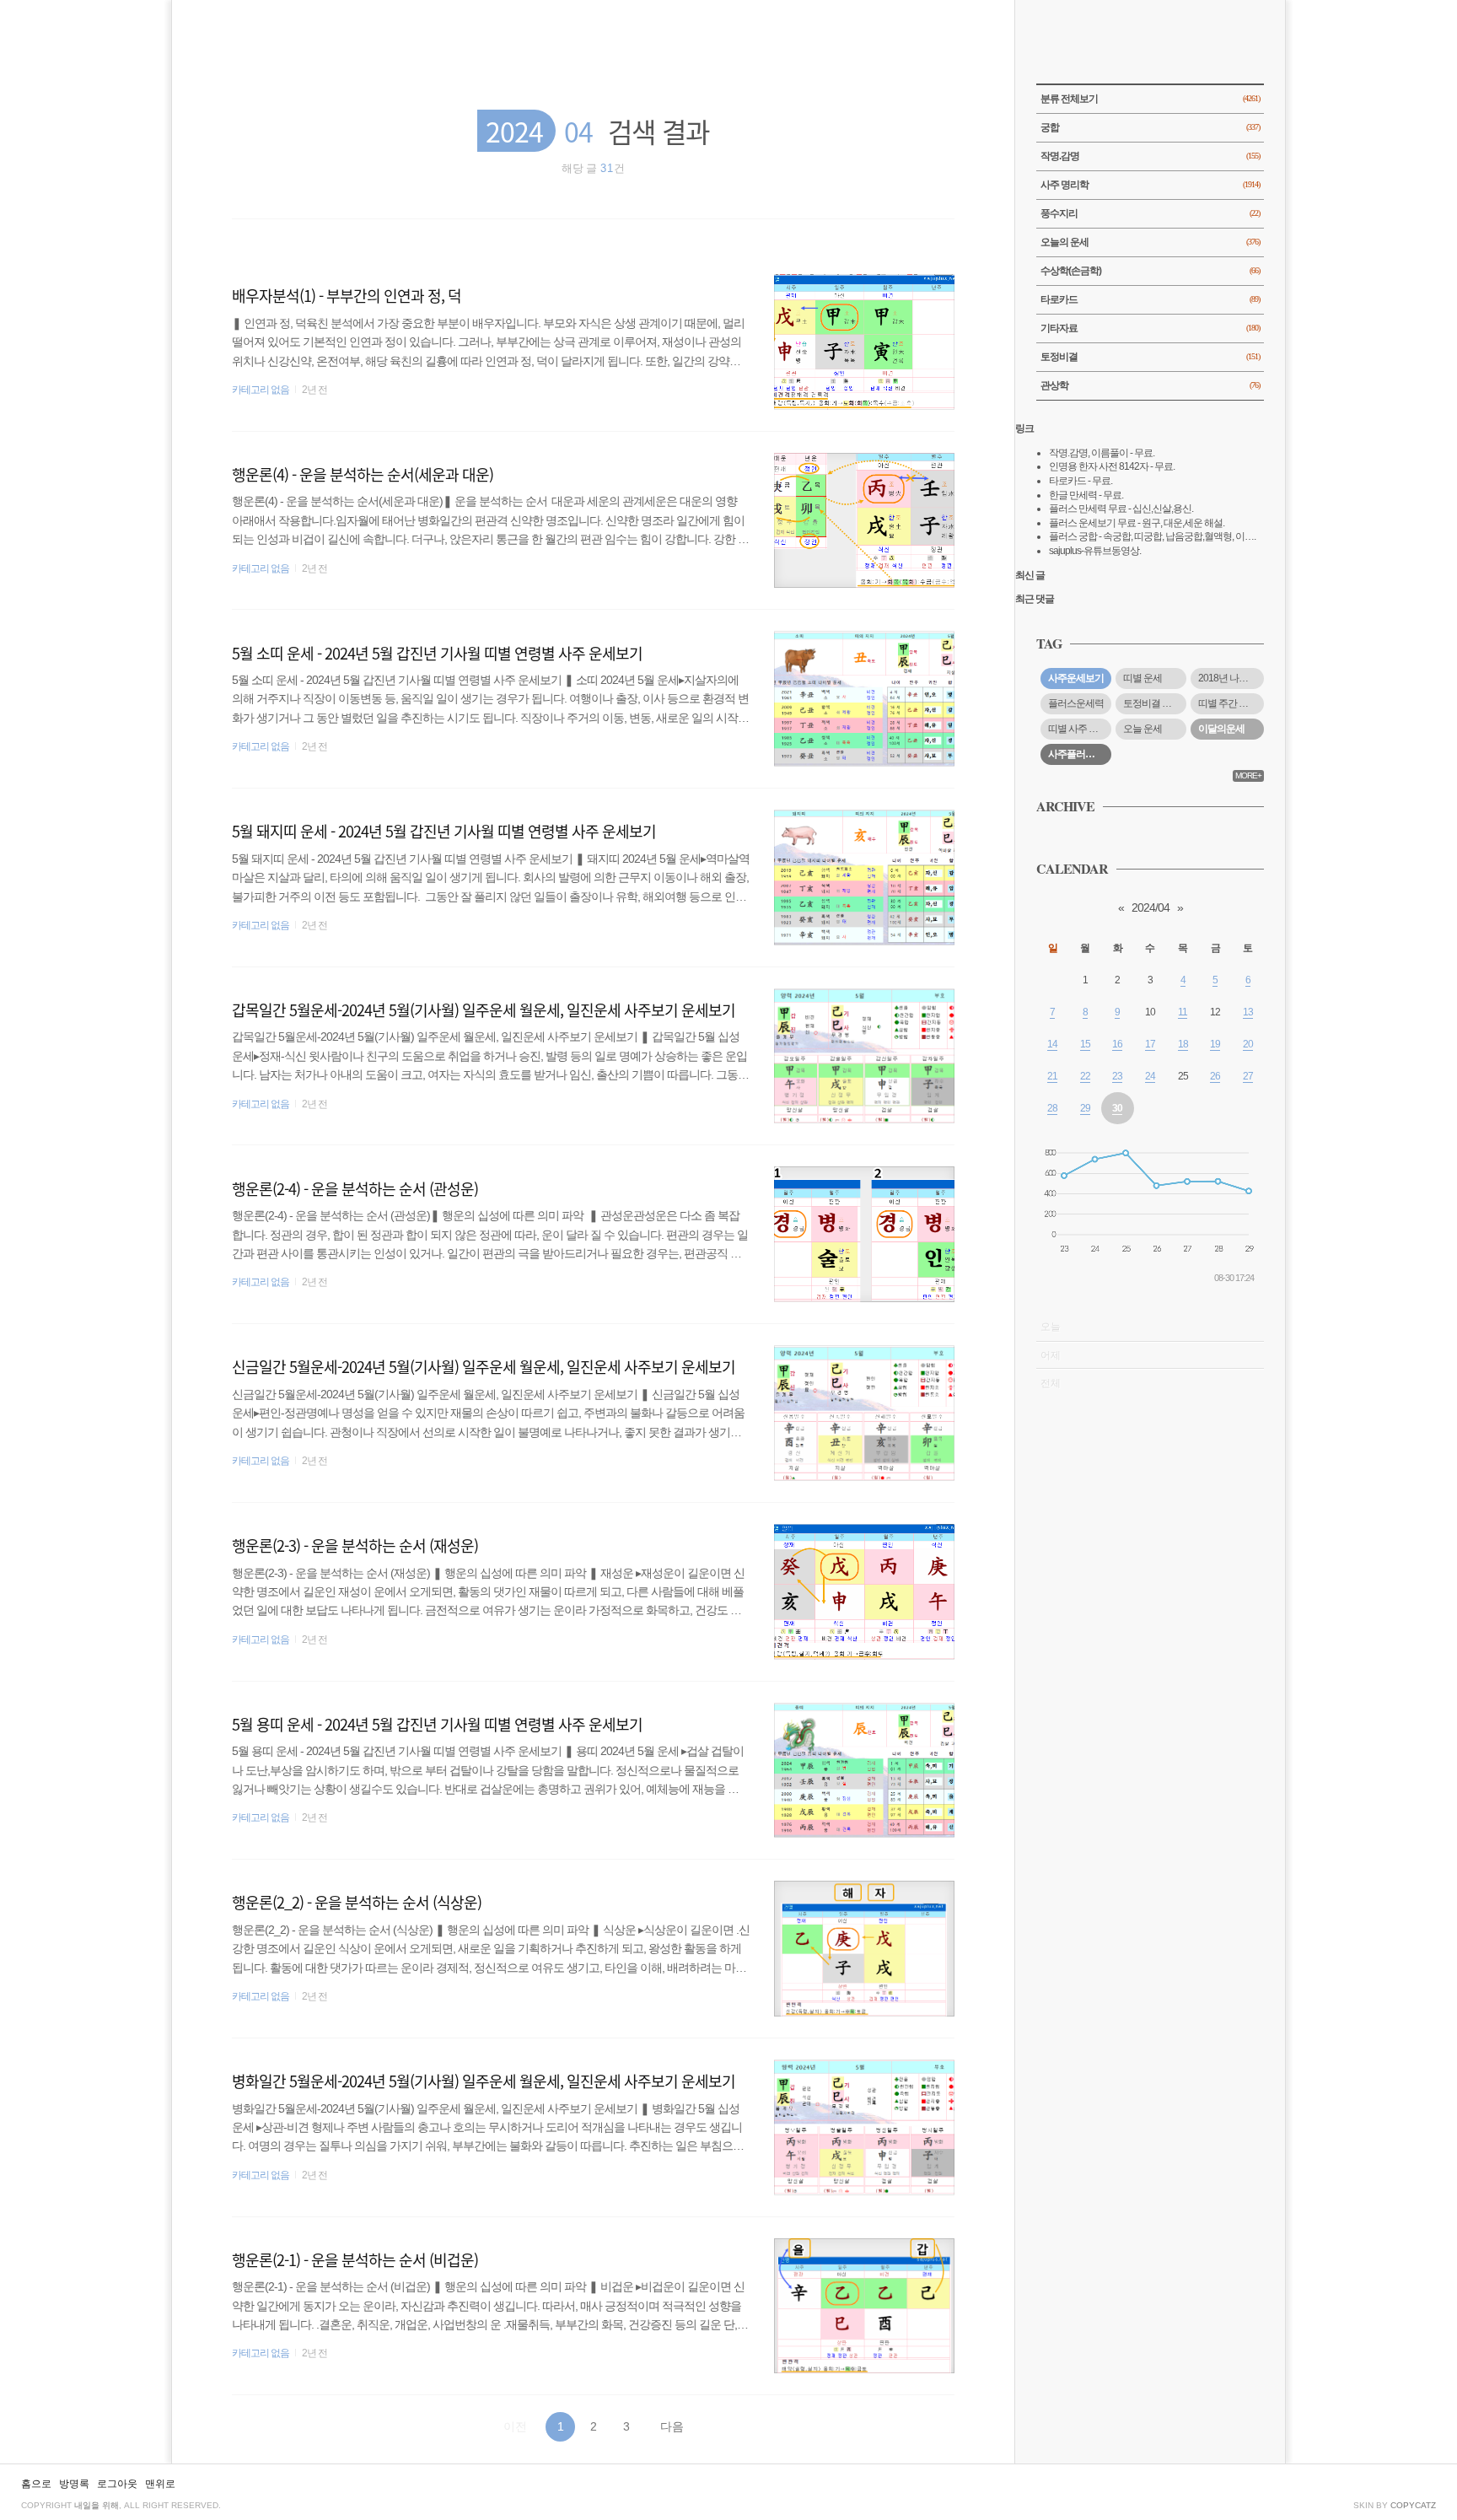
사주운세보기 (1076, 678)
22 (1085, 1076)
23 (1117, 1076)
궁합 (1150, 127)
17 (1150, 1044)
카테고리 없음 (261, 390)
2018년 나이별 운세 (1231, 678)
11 (1183, 1012)
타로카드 (1150, 299)
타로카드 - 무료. (1081, 481)
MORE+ (1248, 775)
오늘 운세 (1142, 729)
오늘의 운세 (1150, 242)
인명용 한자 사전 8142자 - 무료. (1112, 466)
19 (1215, 1044)
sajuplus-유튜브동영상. (1095, 551)
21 (1052, 1076)
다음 (672, 2426)
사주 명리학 (1150, 185)
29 (1085, 1108)
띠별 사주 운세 (1078, 729)
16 (1117, 1044)
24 (1150, 1076)
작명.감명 (1150, 156)
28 (1052, 1108)
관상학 (1150, 385)
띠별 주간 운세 (1228, 703)
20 (1248, 1044)
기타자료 (1150, 328)
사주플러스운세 (1080, 754)
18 (1183, 1044)
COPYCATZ (1413, 2505)
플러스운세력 (1076, 703)
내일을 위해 (97, 2505)
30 (1117, 1108)
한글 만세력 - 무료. (1086, 495)
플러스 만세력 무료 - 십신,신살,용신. (1121, 509)
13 (1248, 1012)
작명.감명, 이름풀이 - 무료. (1102, 453)
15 (1085, 1044)
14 (1052, 1044)
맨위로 (160, 2484)
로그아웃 (117, 2484)
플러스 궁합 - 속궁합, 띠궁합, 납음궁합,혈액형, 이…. (1152, 536)
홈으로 (36, 2484)
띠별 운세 (1142, 678)
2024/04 (1151, 907)
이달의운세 (1221, 729)
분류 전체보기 (1150, 99)
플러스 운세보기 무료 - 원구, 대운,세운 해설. (1137, 523)
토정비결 (1150, 357)
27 (1248, 1076)
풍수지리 (1150, 213)
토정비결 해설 (1152, 703)
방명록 (74, 2484)
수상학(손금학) (1150, 271)
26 (1215, 1076)
